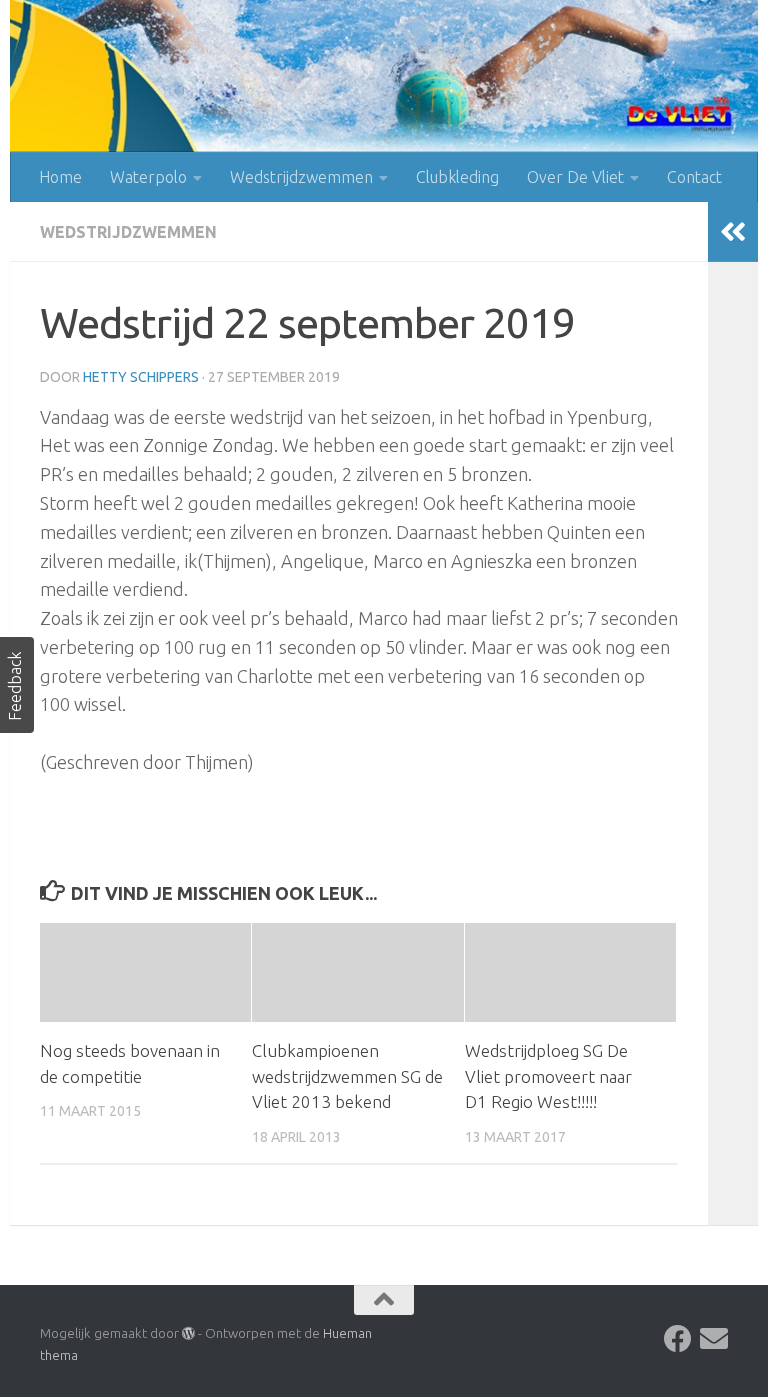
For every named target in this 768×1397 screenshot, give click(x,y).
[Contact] (714, 1339)
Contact (694, 177)
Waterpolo (148, 177)
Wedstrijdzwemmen (301, 177)
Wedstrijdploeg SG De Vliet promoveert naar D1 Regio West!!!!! (548, 1076)
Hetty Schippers (141, 377)
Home (60, 177)
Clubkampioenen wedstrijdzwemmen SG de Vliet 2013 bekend (347, 1076)
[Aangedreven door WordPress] (188, 1333)
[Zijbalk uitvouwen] (733, 232)
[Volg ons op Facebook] (678, 1339)
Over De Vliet (575, 177)
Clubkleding (457, 177)
